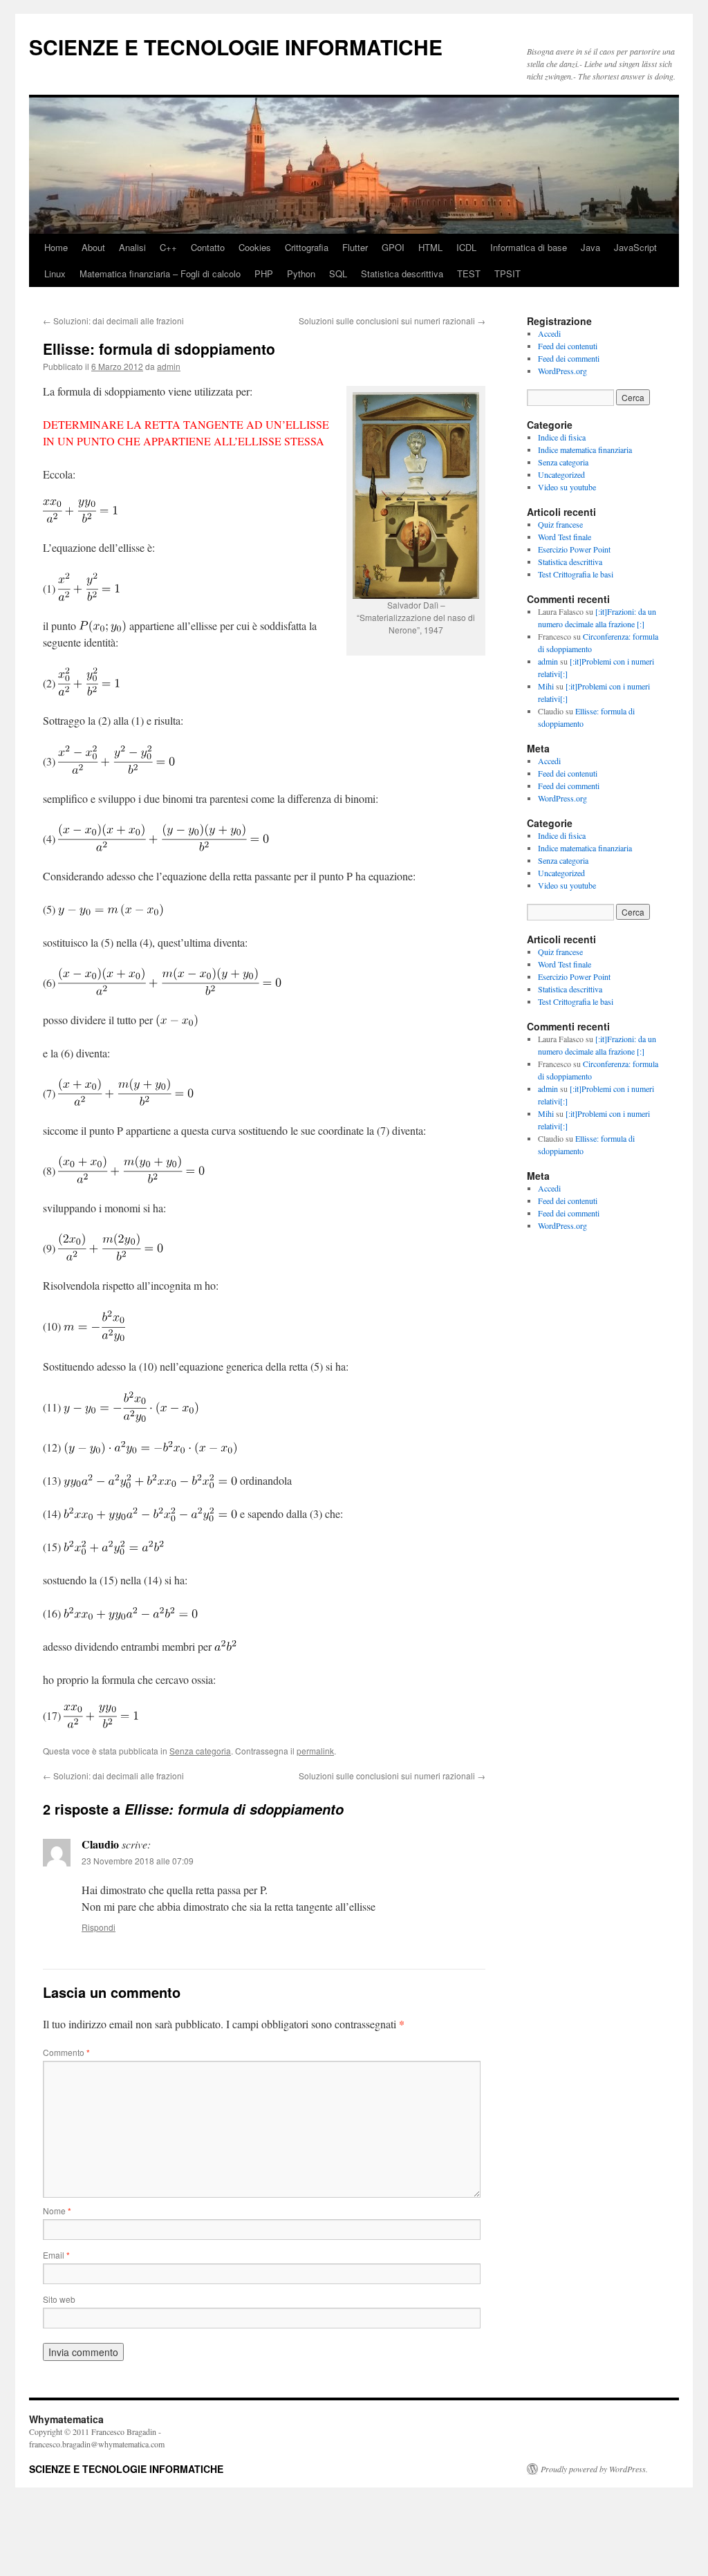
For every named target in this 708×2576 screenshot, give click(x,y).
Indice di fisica (562, 437)
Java (590, 247)
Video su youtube (567, 487)
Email (56, 2255)
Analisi (132, 247)
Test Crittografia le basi (576, 574)
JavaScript (635, 247)
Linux (55, 274)
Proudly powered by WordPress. (594, 2469)
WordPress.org (562, 371)
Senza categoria (200, 1751)
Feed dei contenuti (568, 346)
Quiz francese (560, 524)
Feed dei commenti (569, 358)
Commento (66, 2052)
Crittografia (307, 247)
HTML (430, 247)
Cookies (255, 247)
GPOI (393, 247)
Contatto (208, 247)
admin (169, 366)
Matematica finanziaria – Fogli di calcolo (160, 274)
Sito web (59, 2299)
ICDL (466, 247)
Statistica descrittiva (402, 274)
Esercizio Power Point (574, 549)
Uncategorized (561, 474)
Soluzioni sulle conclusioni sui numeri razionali (392, 321)
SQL (338, 274)
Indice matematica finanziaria (585, 450)
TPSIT (507, 274)
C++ (168, 247)
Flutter (355, 247)
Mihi (546, 686)
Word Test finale (565, 537)
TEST (469, 274)
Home (56, 247)
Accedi (549, 333)
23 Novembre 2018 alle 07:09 (138, 1861)
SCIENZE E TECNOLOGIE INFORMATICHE (236, 47)
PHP (264, 274)
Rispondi (99, 1927)
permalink (315, 1751)
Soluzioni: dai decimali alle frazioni (113, 321)
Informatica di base (529, 247)
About (93, 247)
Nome (57, 2211)
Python (301, 274)
